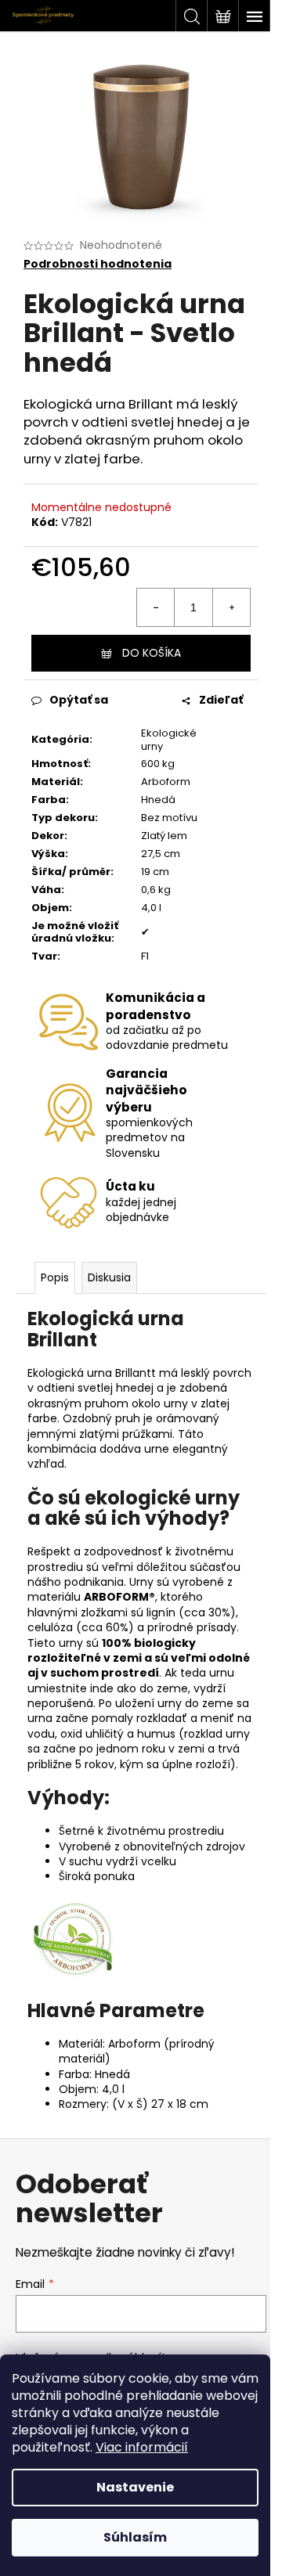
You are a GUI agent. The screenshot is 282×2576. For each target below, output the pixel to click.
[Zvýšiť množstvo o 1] (231, 607)
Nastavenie (135, 2487)
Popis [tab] (55, 1277)
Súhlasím (135, 2537)
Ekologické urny (169, 740)
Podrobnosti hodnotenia (98, 264)
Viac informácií (142, 2447)
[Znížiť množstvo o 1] (156, 607)
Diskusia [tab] (109, 1277)
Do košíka (152, 653)
